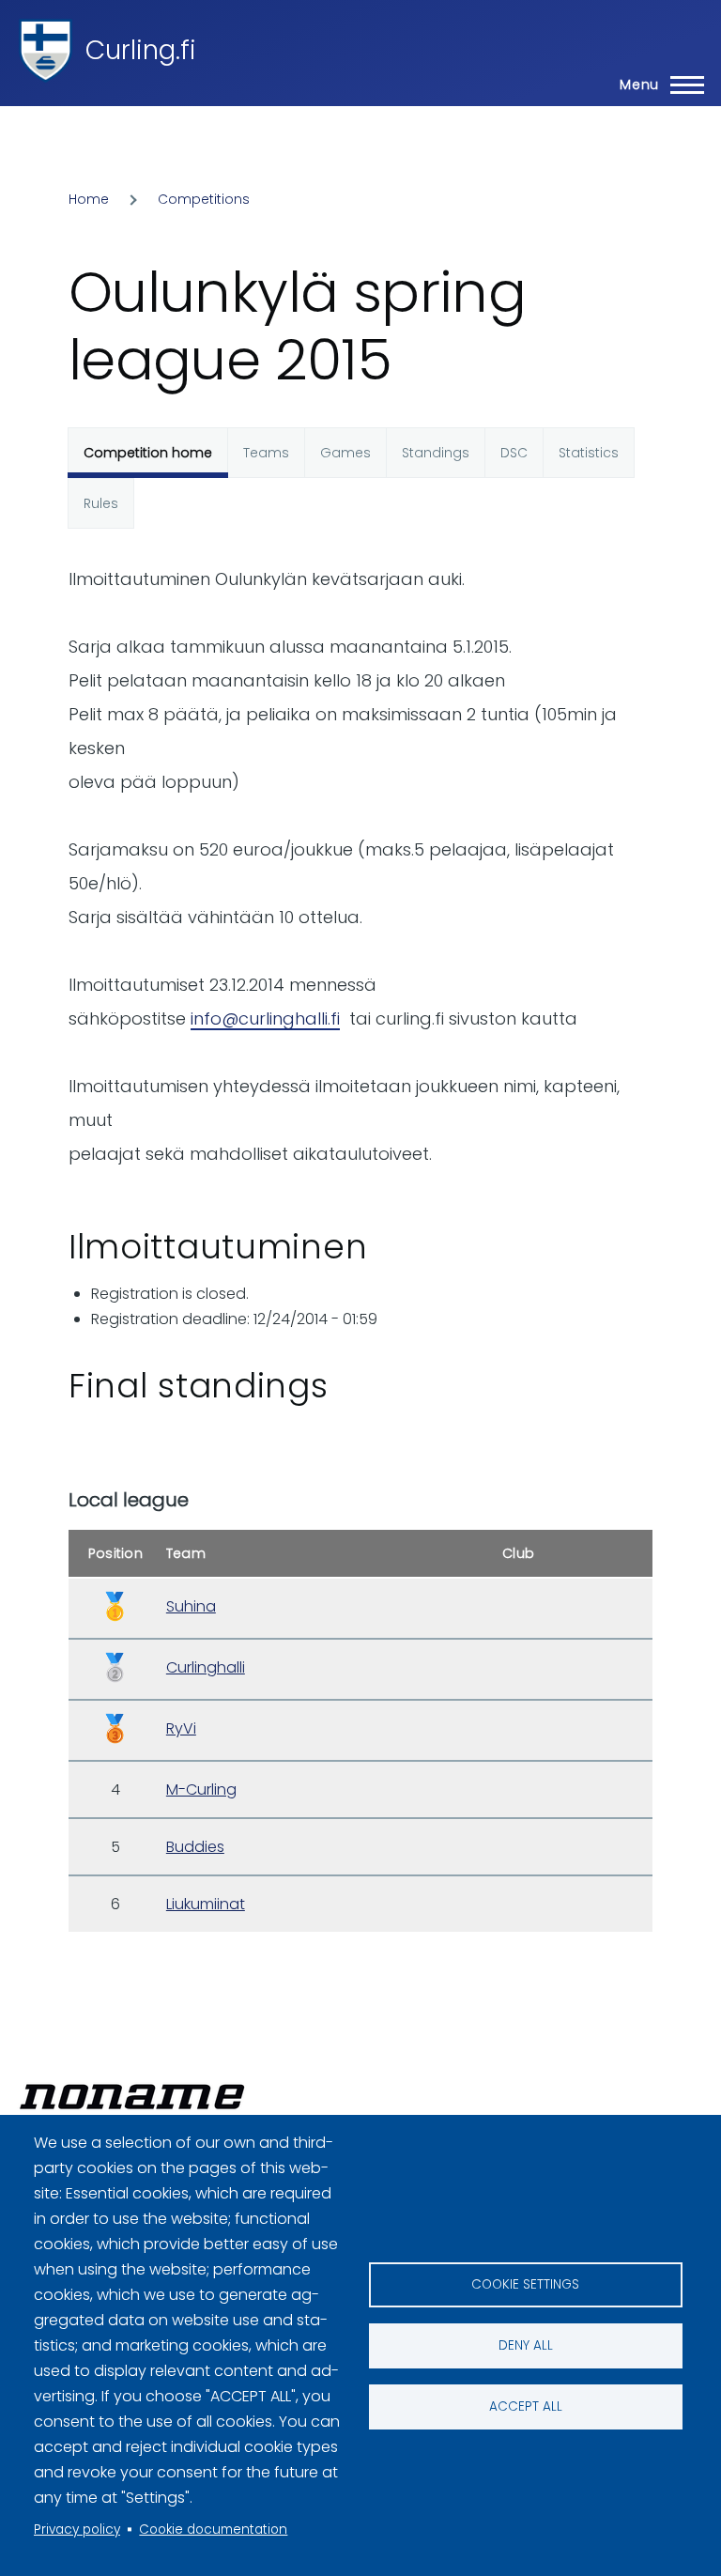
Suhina (191, 1606)
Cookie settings (525, 2284)
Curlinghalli (206, 1667)
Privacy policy (77, 2530)
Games (345, 453)
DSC (514, 453)
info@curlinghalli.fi (265, 1018)
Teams (266, 453)
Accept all (526, 2406)
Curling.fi (141, 50)
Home (89, 199)
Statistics (589, 453)
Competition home (148, 453)
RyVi (181, 1728)
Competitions (204, 199)
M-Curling (201, 1789)
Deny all (526, 2345)
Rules (101, 503)
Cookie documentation (213, 2530)
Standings (436, 453)
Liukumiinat (206, 1904)
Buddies (195, 1847)
